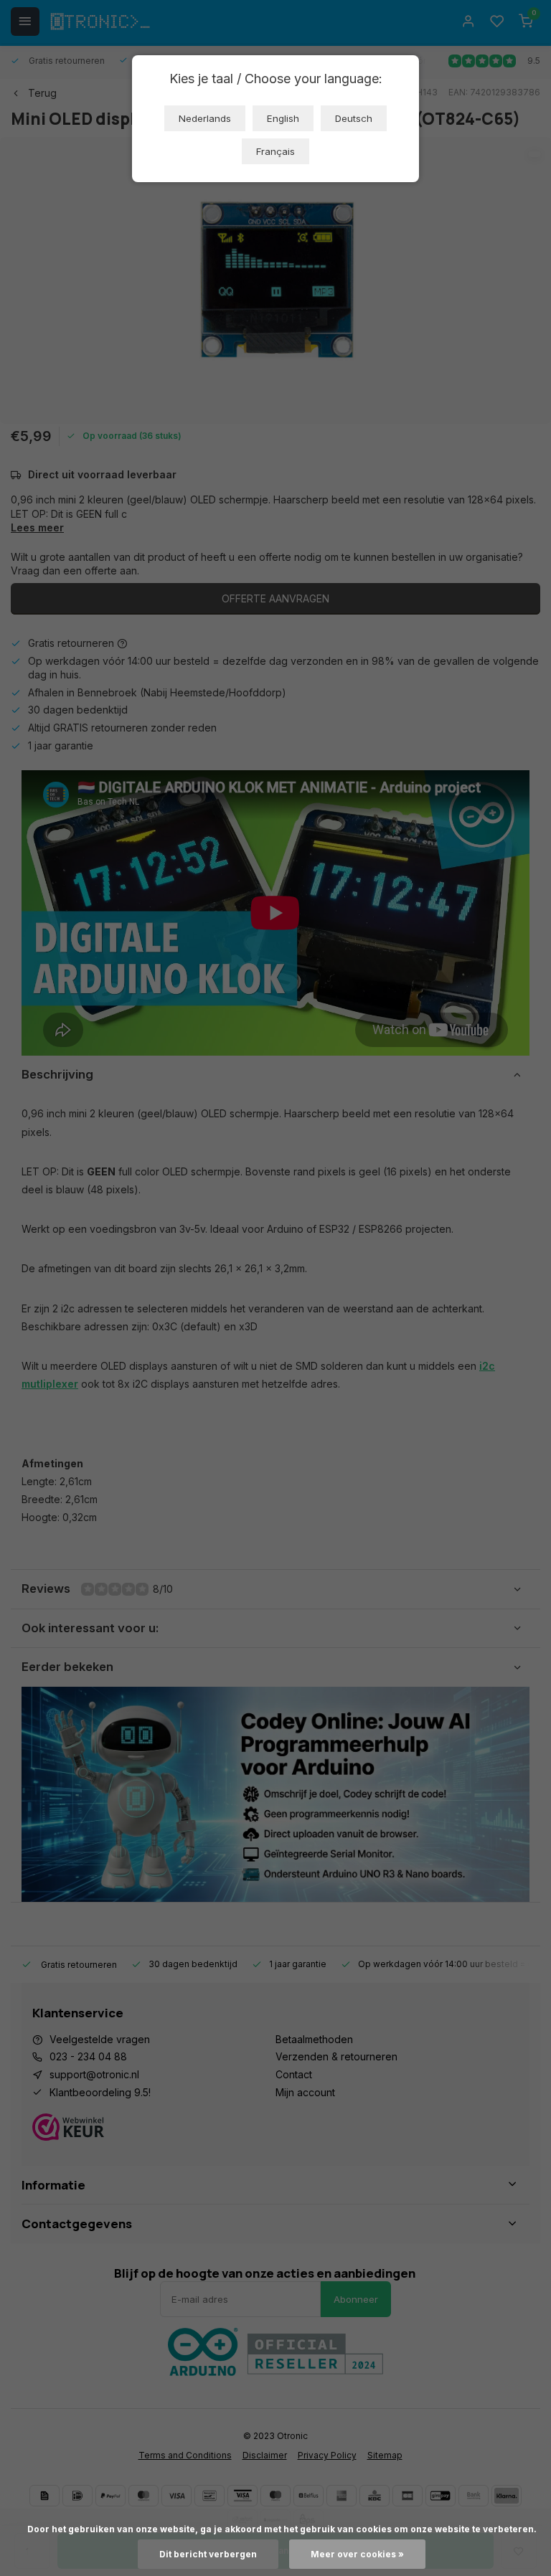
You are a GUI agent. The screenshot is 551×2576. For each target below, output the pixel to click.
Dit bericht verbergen (208, 2554)
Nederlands (205, 118)
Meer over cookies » (357, 2554)
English (283, 118)
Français (275, 151)
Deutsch (354, 118)
